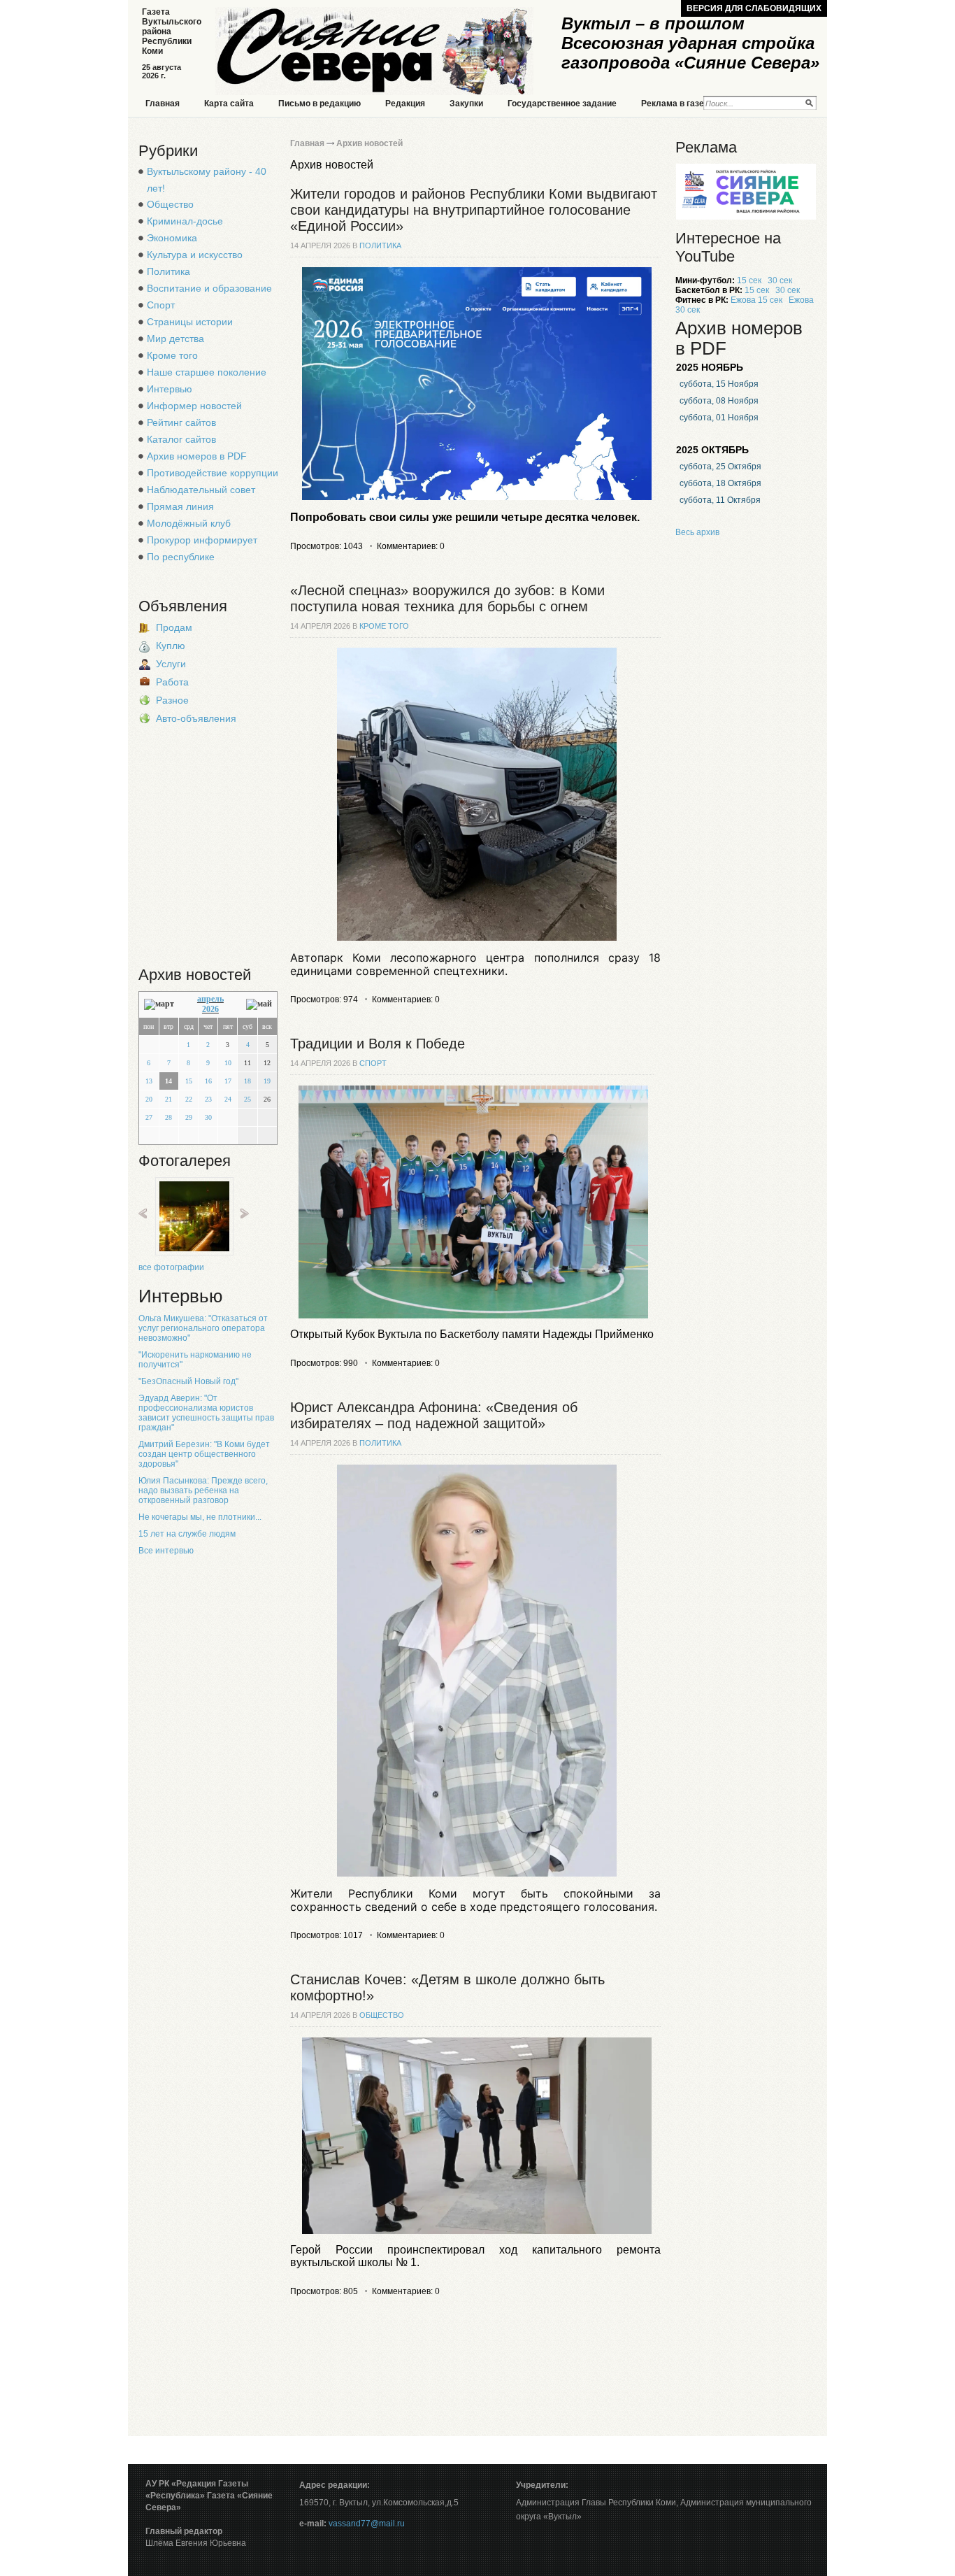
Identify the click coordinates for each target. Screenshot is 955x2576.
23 (208, 1099)
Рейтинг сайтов (181, 422)
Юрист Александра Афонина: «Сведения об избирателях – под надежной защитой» (434, 1415)
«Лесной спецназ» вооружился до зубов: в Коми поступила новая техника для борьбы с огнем (447, 598)
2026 (210, 1009)
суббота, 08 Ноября (719, 401)
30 (208, 1117)
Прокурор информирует (202, 540)
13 (149, 1081)
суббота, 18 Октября (720, 483)
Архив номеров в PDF (197, 456)
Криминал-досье (185, 221)
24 (228, 1099)
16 (208, 1081)
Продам (174, 627)
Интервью (170, 389)
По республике (181, 557)
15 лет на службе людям (187, 1534)
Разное (172, 700)
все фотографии (171, 1267)
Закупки (466, 104)
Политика (168, 271)
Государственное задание (562, 104)
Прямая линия (180, 506)
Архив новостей (369, 143)
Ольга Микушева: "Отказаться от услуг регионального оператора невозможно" (203, 1328)
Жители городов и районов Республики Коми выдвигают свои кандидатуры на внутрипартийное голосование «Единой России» (474, 210)
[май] (259, 1004)
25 (247, 1099)
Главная (163, 104)
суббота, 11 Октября (720, 500)
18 (247, 1081)
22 (189, 1099)
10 (228, 1063)
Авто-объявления (196, 718)
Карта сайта (229, 104)
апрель (210, 999)
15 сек (749, 280)
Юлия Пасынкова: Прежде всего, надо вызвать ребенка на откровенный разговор (203, 1490)
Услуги (171, 664)
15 (189, 1081)
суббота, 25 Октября (720, 467)
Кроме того (172, 355)
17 (228, 1081)
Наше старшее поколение (207, 372)
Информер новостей (194, 406)
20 (149, 1099)
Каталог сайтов (181, 439)
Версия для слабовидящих (754, 8)
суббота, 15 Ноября (719, 384)
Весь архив (697, 532)
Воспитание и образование (209, 288)
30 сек (780, 280)
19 (267, 1081)
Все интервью (166, 1551)
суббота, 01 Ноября (719, 418)
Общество (170, 204)
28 (168, 1117)
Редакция (405, 104)
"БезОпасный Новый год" (188, 1381)
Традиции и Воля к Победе (378, 1044)
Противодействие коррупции (213, 473)
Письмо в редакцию (319, 104)
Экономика (172, 238)
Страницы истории (190, 322)
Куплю (171, 646)
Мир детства (175, 339)
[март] (159, 1004)
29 (189, 1117)
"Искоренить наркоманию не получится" (195, 1360)
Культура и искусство (195, 255)
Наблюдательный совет (201, 490)
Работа (172, 682)
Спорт (161, 305)
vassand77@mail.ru (367, 2524)
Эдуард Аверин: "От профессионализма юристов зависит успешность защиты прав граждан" (206, 1413)
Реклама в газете (677, 104)
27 (149, 1117)
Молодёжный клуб (189, 523)
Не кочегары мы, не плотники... (200, 1517)
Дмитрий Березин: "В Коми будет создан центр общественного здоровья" (204, 1454)
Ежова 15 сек (756, 300)
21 (168, 1099)
